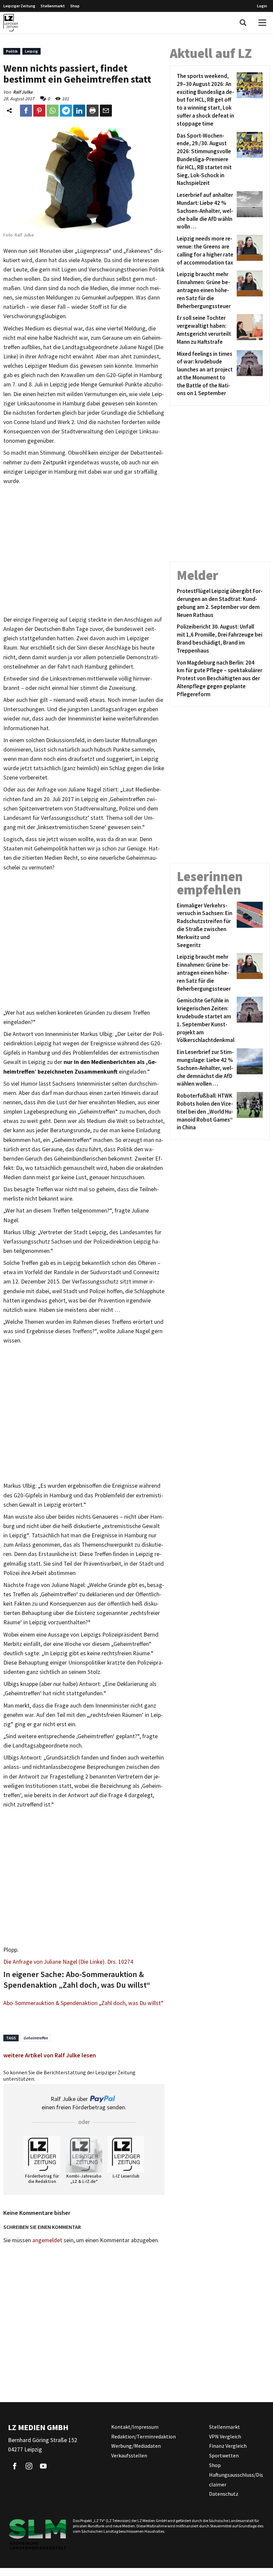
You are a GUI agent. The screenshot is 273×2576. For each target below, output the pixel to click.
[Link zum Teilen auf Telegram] (66, 111)
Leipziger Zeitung (19, 6)
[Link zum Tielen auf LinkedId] (79, 111)
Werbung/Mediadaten (136, 2446)
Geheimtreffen (36, 2038)
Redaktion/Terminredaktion (143, 2436)
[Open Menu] (262, 23)
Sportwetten (224, 2455)
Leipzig (31, 51)
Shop (75, 6)
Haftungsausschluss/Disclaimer (236, 2480)
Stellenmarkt (53, 6)
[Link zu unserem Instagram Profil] (29, 2466)
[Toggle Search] (243, 23)
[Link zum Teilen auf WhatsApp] (53, 111)
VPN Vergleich (225, 2436)
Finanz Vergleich (228, 2446)
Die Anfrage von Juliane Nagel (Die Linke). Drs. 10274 (68, 1962)
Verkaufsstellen (129, 2455)
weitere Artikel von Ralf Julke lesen (50, 2055)
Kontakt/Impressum (135, 2427)
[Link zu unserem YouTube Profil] (43, 2466)
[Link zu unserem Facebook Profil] (15, 2466)
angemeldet (47, 2240)
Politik (12, 51)
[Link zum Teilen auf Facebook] (26, 111)
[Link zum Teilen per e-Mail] (106, 111)
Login (262, 6)
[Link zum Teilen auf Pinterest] (39, 111)
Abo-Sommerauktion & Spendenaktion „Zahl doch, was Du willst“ (83, 2003)
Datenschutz (224, 2494)
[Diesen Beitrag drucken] (93, 111)
